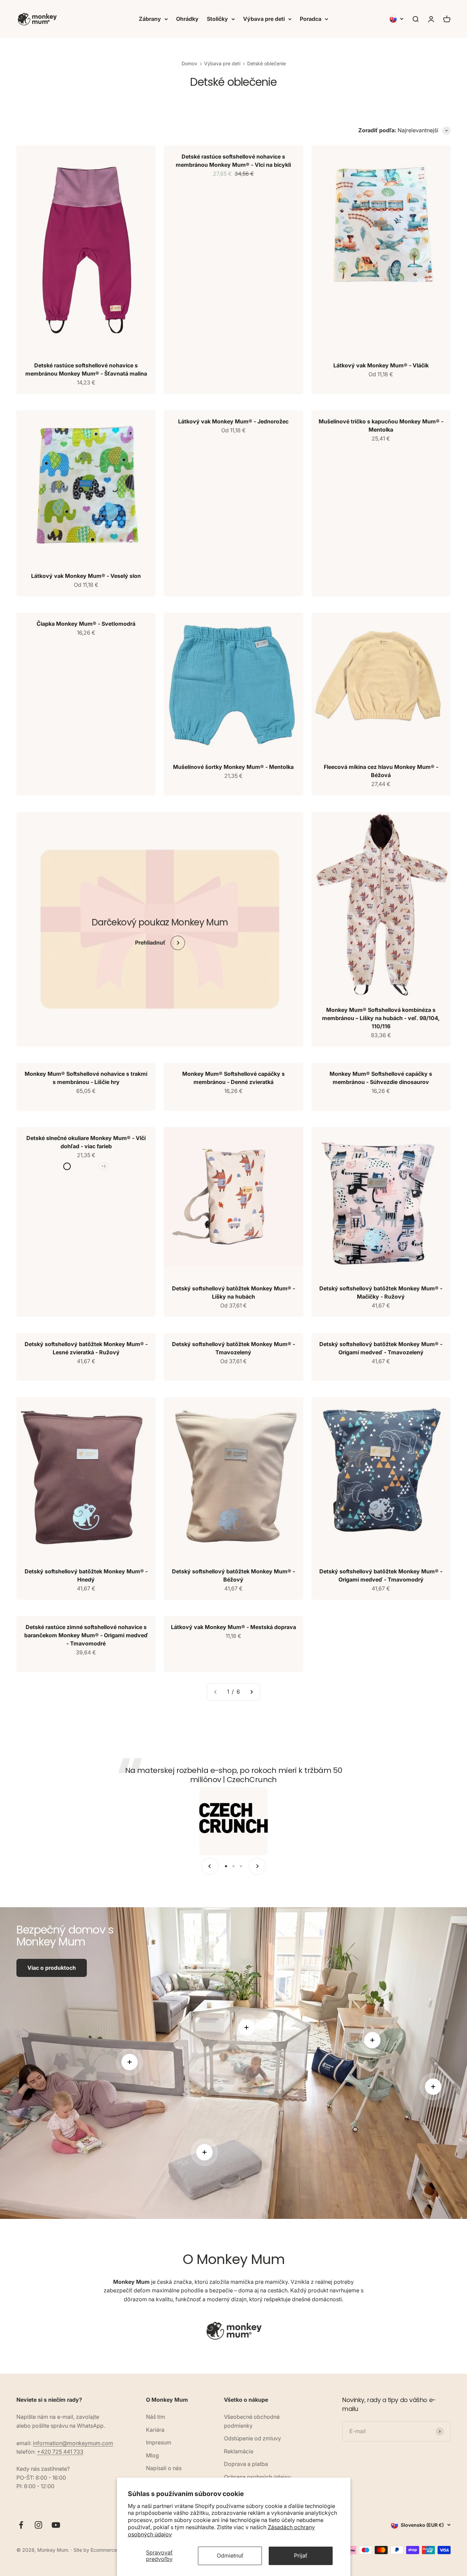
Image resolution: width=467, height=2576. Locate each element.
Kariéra (155, 2430)
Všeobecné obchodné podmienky (252, 2421)
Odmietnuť (230, 2555)
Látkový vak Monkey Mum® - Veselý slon (86, 576)
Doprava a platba (246, 2464)
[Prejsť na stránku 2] (251, 1692)
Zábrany (150, 19)
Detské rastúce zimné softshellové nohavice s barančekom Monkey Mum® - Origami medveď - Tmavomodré (86, 1635)
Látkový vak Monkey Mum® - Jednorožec (233, 421)
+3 (103, 1166)
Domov (189, 63)
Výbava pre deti (264, 19)
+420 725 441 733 (60, 2452)
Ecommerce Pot (108, 2550)
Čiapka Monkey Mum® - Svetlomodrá (86, 624)
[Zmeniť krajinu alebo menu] (397, 19)
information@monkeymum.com (73, 2443)
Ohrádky (187, 19)
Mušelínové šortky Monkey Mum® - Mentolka (233, 767)
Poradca (311, 19)
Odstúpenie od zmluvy (252, 2438)
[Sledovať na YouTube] (56, 2525)
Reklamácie (239, 2451)
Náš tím (156, 2417)
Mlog (152, 2455)
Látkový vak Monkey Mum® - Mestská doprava (233, 1627)
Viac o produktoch (52, 1968)
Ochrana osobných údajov (257, 2477)
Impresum (159, 2442)
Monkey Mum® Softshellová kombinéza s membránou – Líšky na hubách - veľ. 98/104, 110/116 (381, 1018)
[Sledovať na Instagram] (38, 2525)
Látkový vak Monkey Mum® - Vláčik (381, 365)
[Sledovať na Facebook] (21, 2525)
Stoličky (217, 19)
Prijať (301, 2555)
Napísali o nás (164, 2468)
